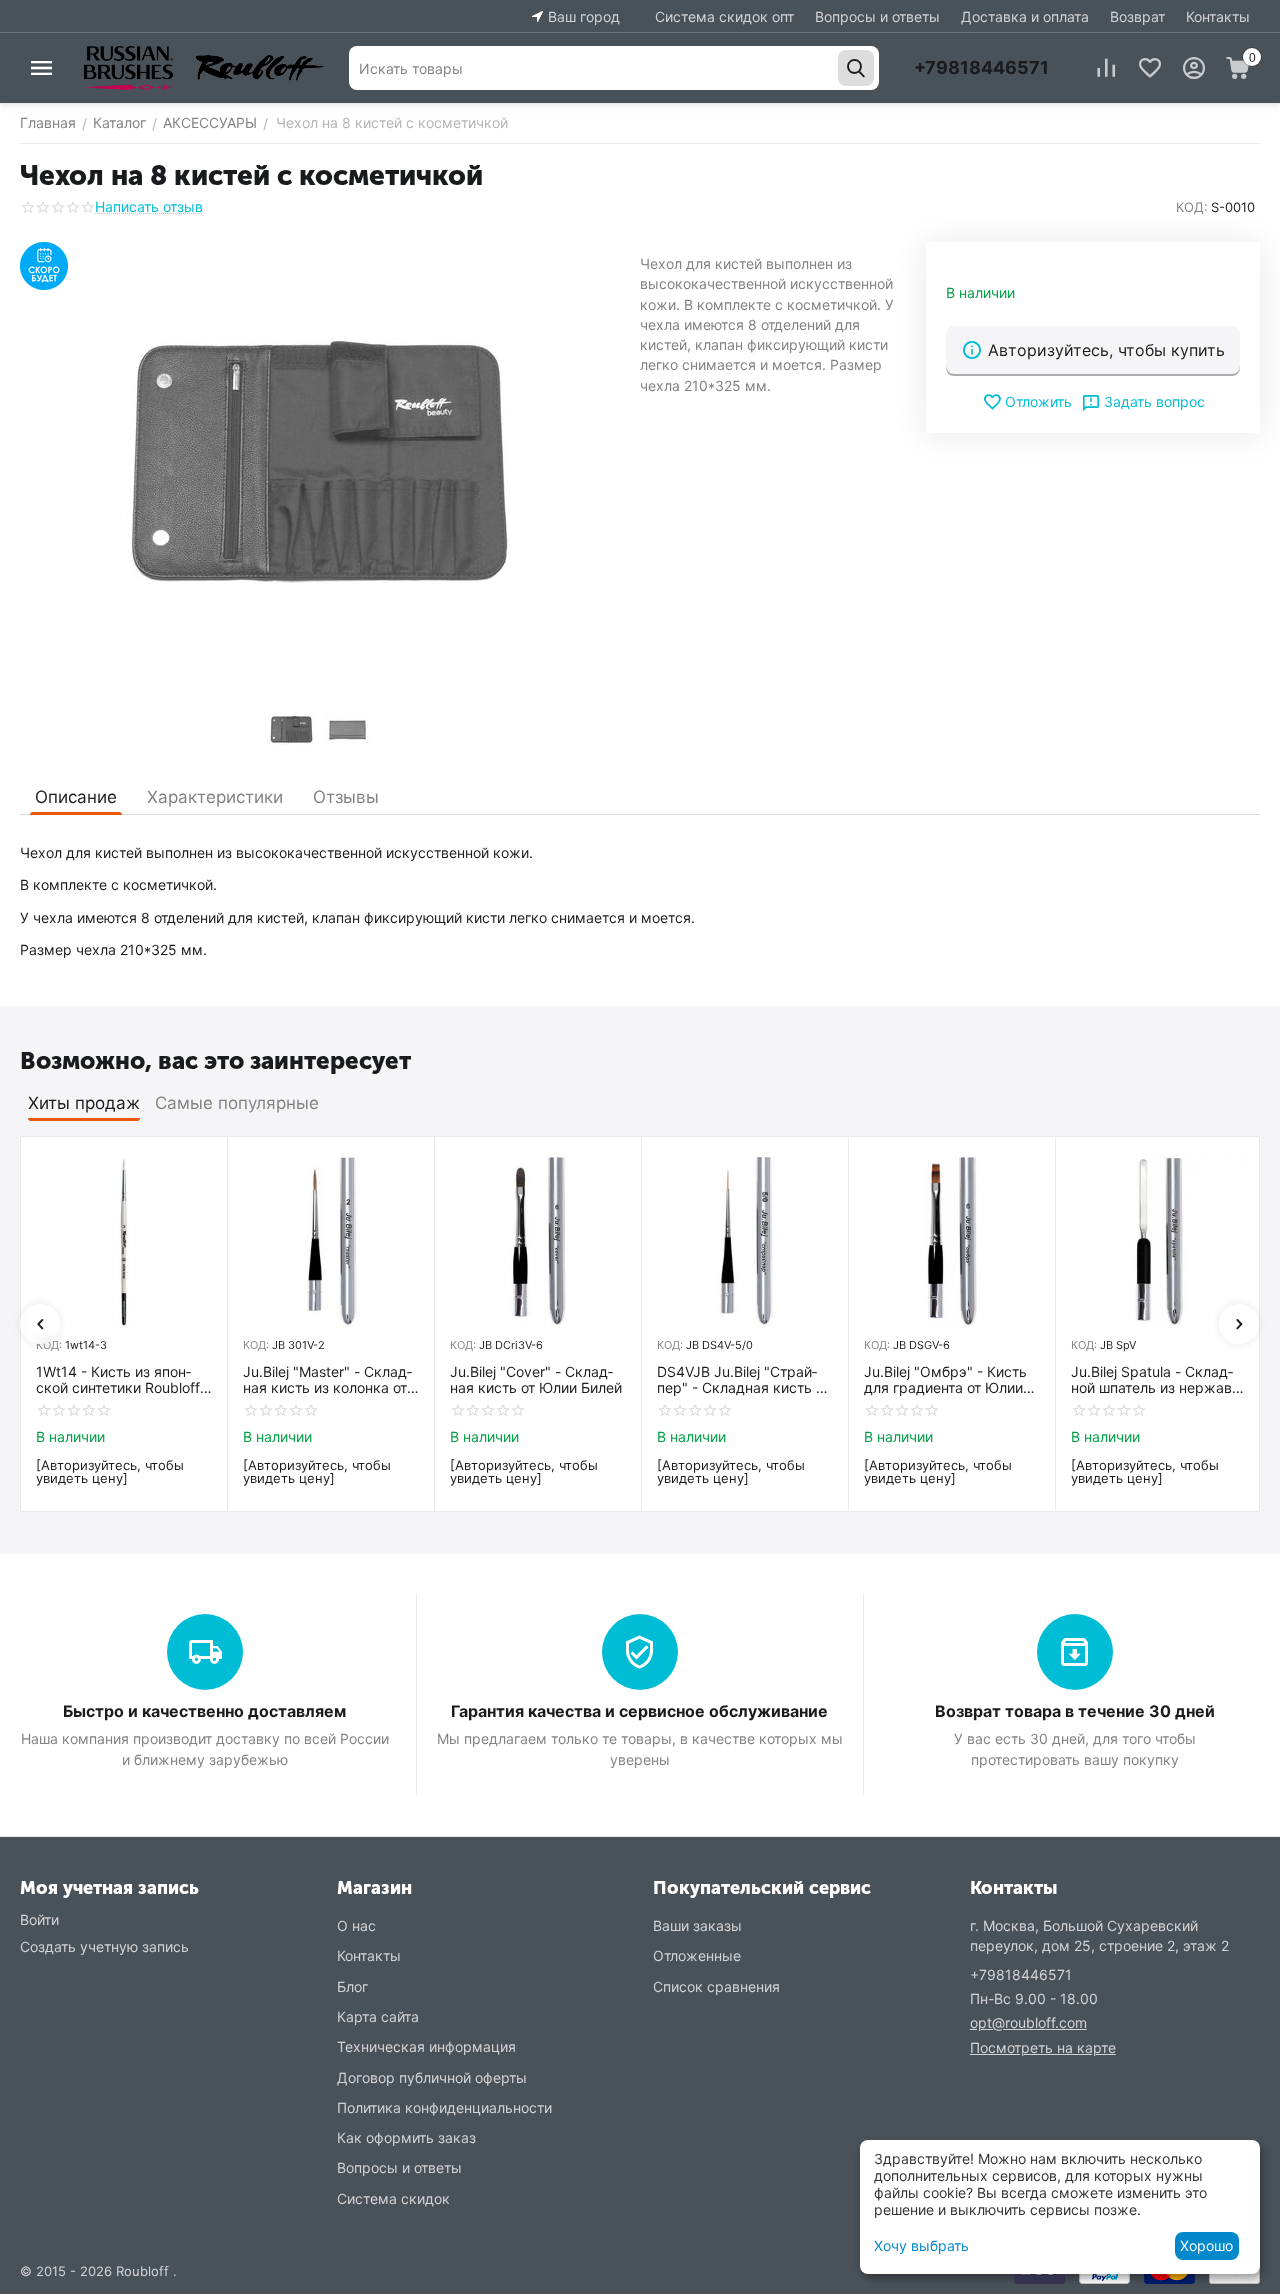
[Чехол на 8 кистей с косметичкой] (320, 467)
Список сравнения (716, 1986)
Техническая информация (426, 2046)
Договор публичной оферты (432, 2077)
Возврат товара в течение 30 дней (1075, 1711)
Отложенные (697, 1955)
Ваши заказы (697, 1925)
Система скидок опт (724, 16)
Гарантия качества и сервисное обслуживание (639, 1711)
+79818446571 (981, 67)
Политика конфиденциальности (444, 2107)
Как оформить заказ (406, 2137)
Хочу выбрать (921, 2245)
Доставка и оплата (1025, 16)
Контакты (1218, 16)
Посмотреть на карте (1043, 2047)
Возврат (1137, 16)
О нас (356, 1925)
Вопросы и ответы (877, 16)
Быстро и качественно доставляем (204, 1711)
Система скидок (393, 2198)
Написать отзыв (149, 206)
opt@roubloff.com (1028, 2022)
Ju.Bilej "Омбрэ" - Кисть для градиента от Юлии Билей (945, 1381)
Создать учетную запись (104, 1946)
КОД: (1192, 207)
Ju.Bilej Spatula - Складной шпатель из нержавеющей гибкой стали (1158, 1381)
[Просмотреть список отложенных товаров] (1150, 68)
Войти (39, 1919)
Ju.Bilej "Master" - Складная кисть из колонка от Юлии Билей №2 (327, 1381)
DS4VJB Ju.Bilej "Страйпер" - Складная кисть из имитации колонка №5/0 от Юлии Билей (744, 1381)
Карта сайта (378, 2016)
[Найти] (856, 68)
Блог (352, 1986)
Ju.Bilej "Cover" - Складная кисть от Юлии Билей (536, 1380)
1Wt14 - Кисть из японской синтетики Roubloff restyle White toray (118, 1381)
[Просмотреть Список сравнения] (1106, 68)
